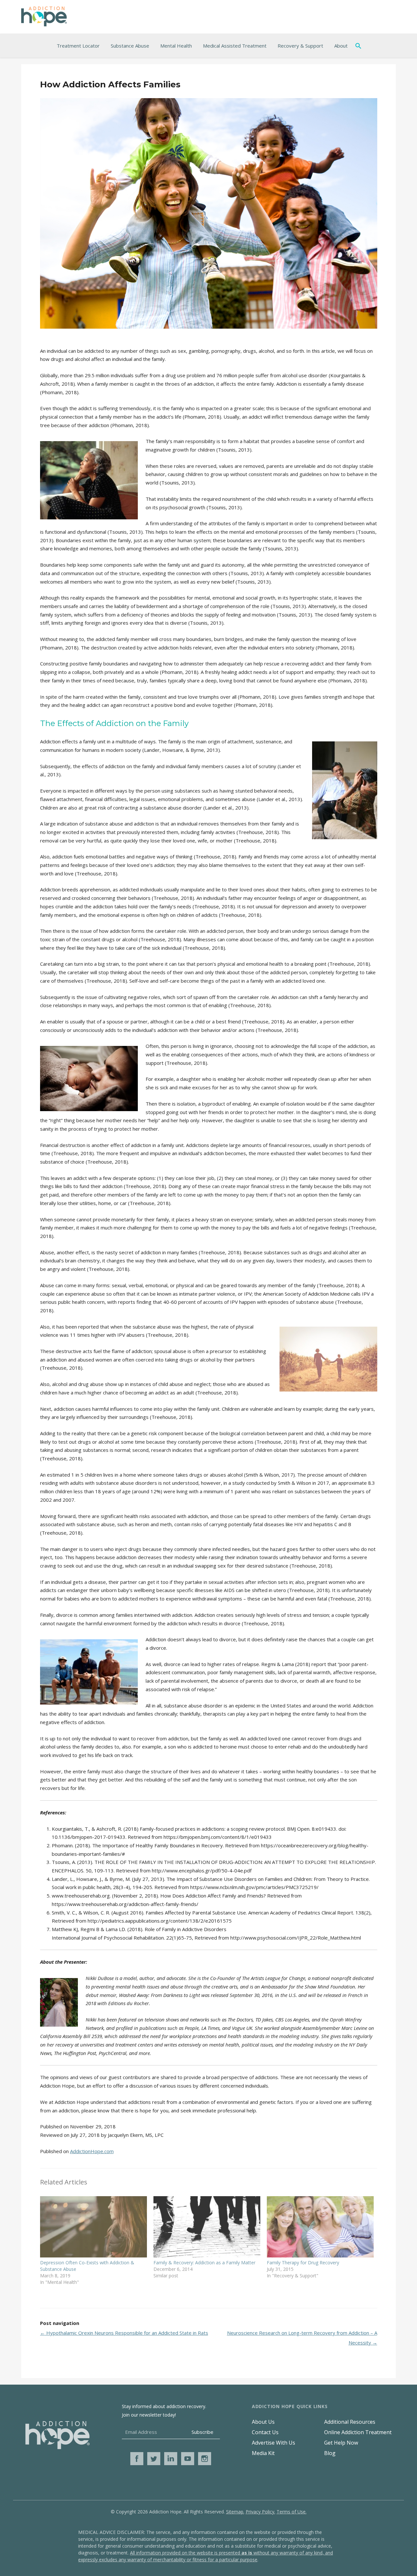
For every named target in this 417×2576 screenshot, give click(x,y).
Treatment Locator (78, 46)
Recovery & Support (300, 46)
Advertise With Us (273, 2443)
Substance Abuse (130, 46)
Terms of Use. (292, 2512)
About (341, 46)
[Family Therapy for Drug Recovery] (320, 2227)
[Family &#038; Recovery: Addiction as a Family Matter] (207, 2227)
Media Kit (263, 2453)
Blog (330, 2453)
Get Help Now (341, 2443)
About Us (263, 2422)
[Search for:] (360, 46)
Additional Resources (350, 2422)
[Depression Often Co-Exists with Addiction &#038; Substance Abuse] (93, 2227)
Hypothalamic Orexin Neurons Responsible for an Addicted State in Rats (124, 2333)
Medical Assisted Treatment (235, 46)
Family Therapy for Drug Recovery (303, 2263)
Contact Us (265, 2432)
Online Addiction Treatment (358, 2432)
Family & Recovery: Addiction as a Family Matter (204, 2263)
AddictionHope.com (92, 2151)
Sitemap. (235, 2512)
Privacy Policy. (260, 2512)
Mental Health (176, 46)
